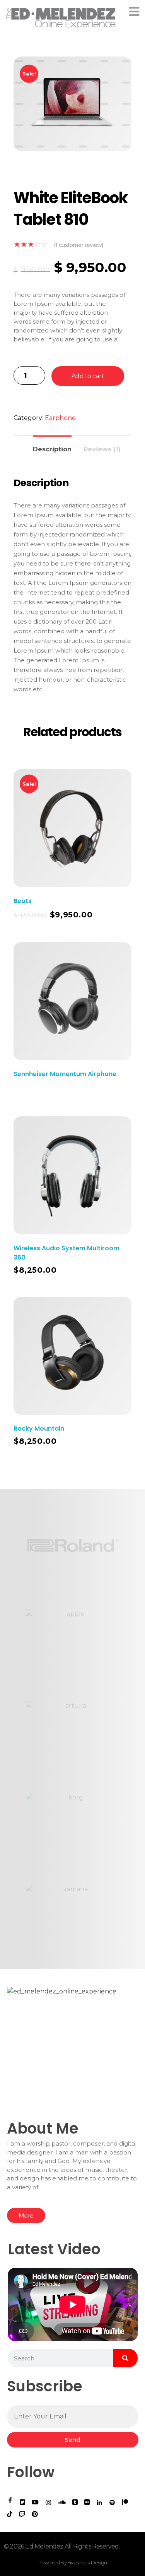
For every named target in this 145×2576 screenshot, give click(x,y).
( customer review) (78, 245)
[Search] (125, 2358)
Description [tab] (52, 449)
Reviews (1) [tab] (102, 449)
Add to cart (88, 376)
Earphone (60, 418)
